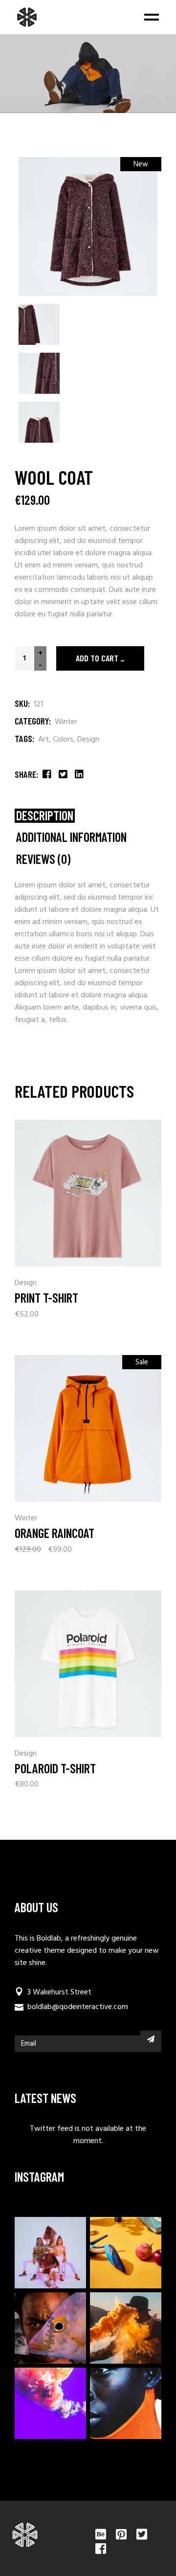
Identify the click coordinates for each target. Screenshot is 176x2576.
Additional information (71, 837)
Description (45, 816)
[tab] (45, 816)
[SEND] (151, 2039)
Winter (66, 722)
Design (88, 740)
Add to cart (97, 658)
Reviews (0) (43, 859)
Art (44, 740)
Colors (63, 740)
